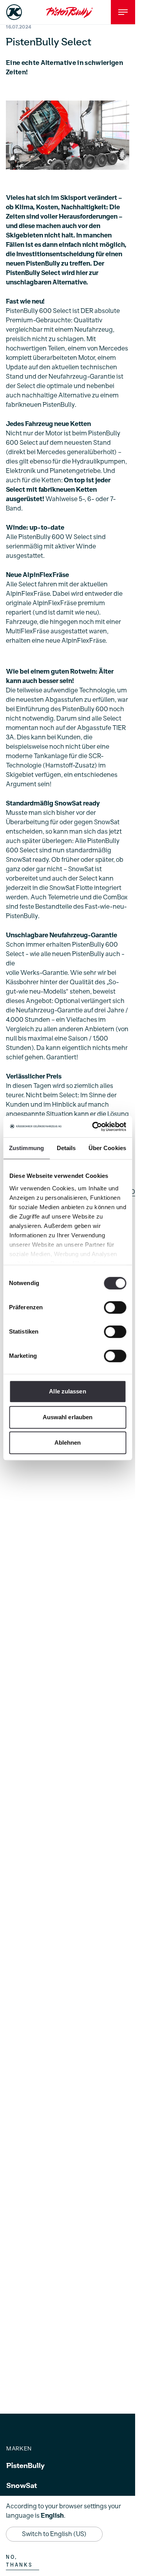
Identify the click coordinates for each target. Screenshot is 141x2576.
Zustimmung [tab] (26, 1148)
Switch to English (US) (54, 2534)
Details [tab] (66, 1148)
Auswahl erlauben (68, 1417)
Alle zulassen (67, 1391)
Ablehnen (68, 1443)
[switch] (115, 1307)
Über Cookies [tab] (107, 1148)
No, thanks (19, 2561)
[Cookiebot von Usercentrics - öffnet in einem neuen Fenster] (95, 1127)
